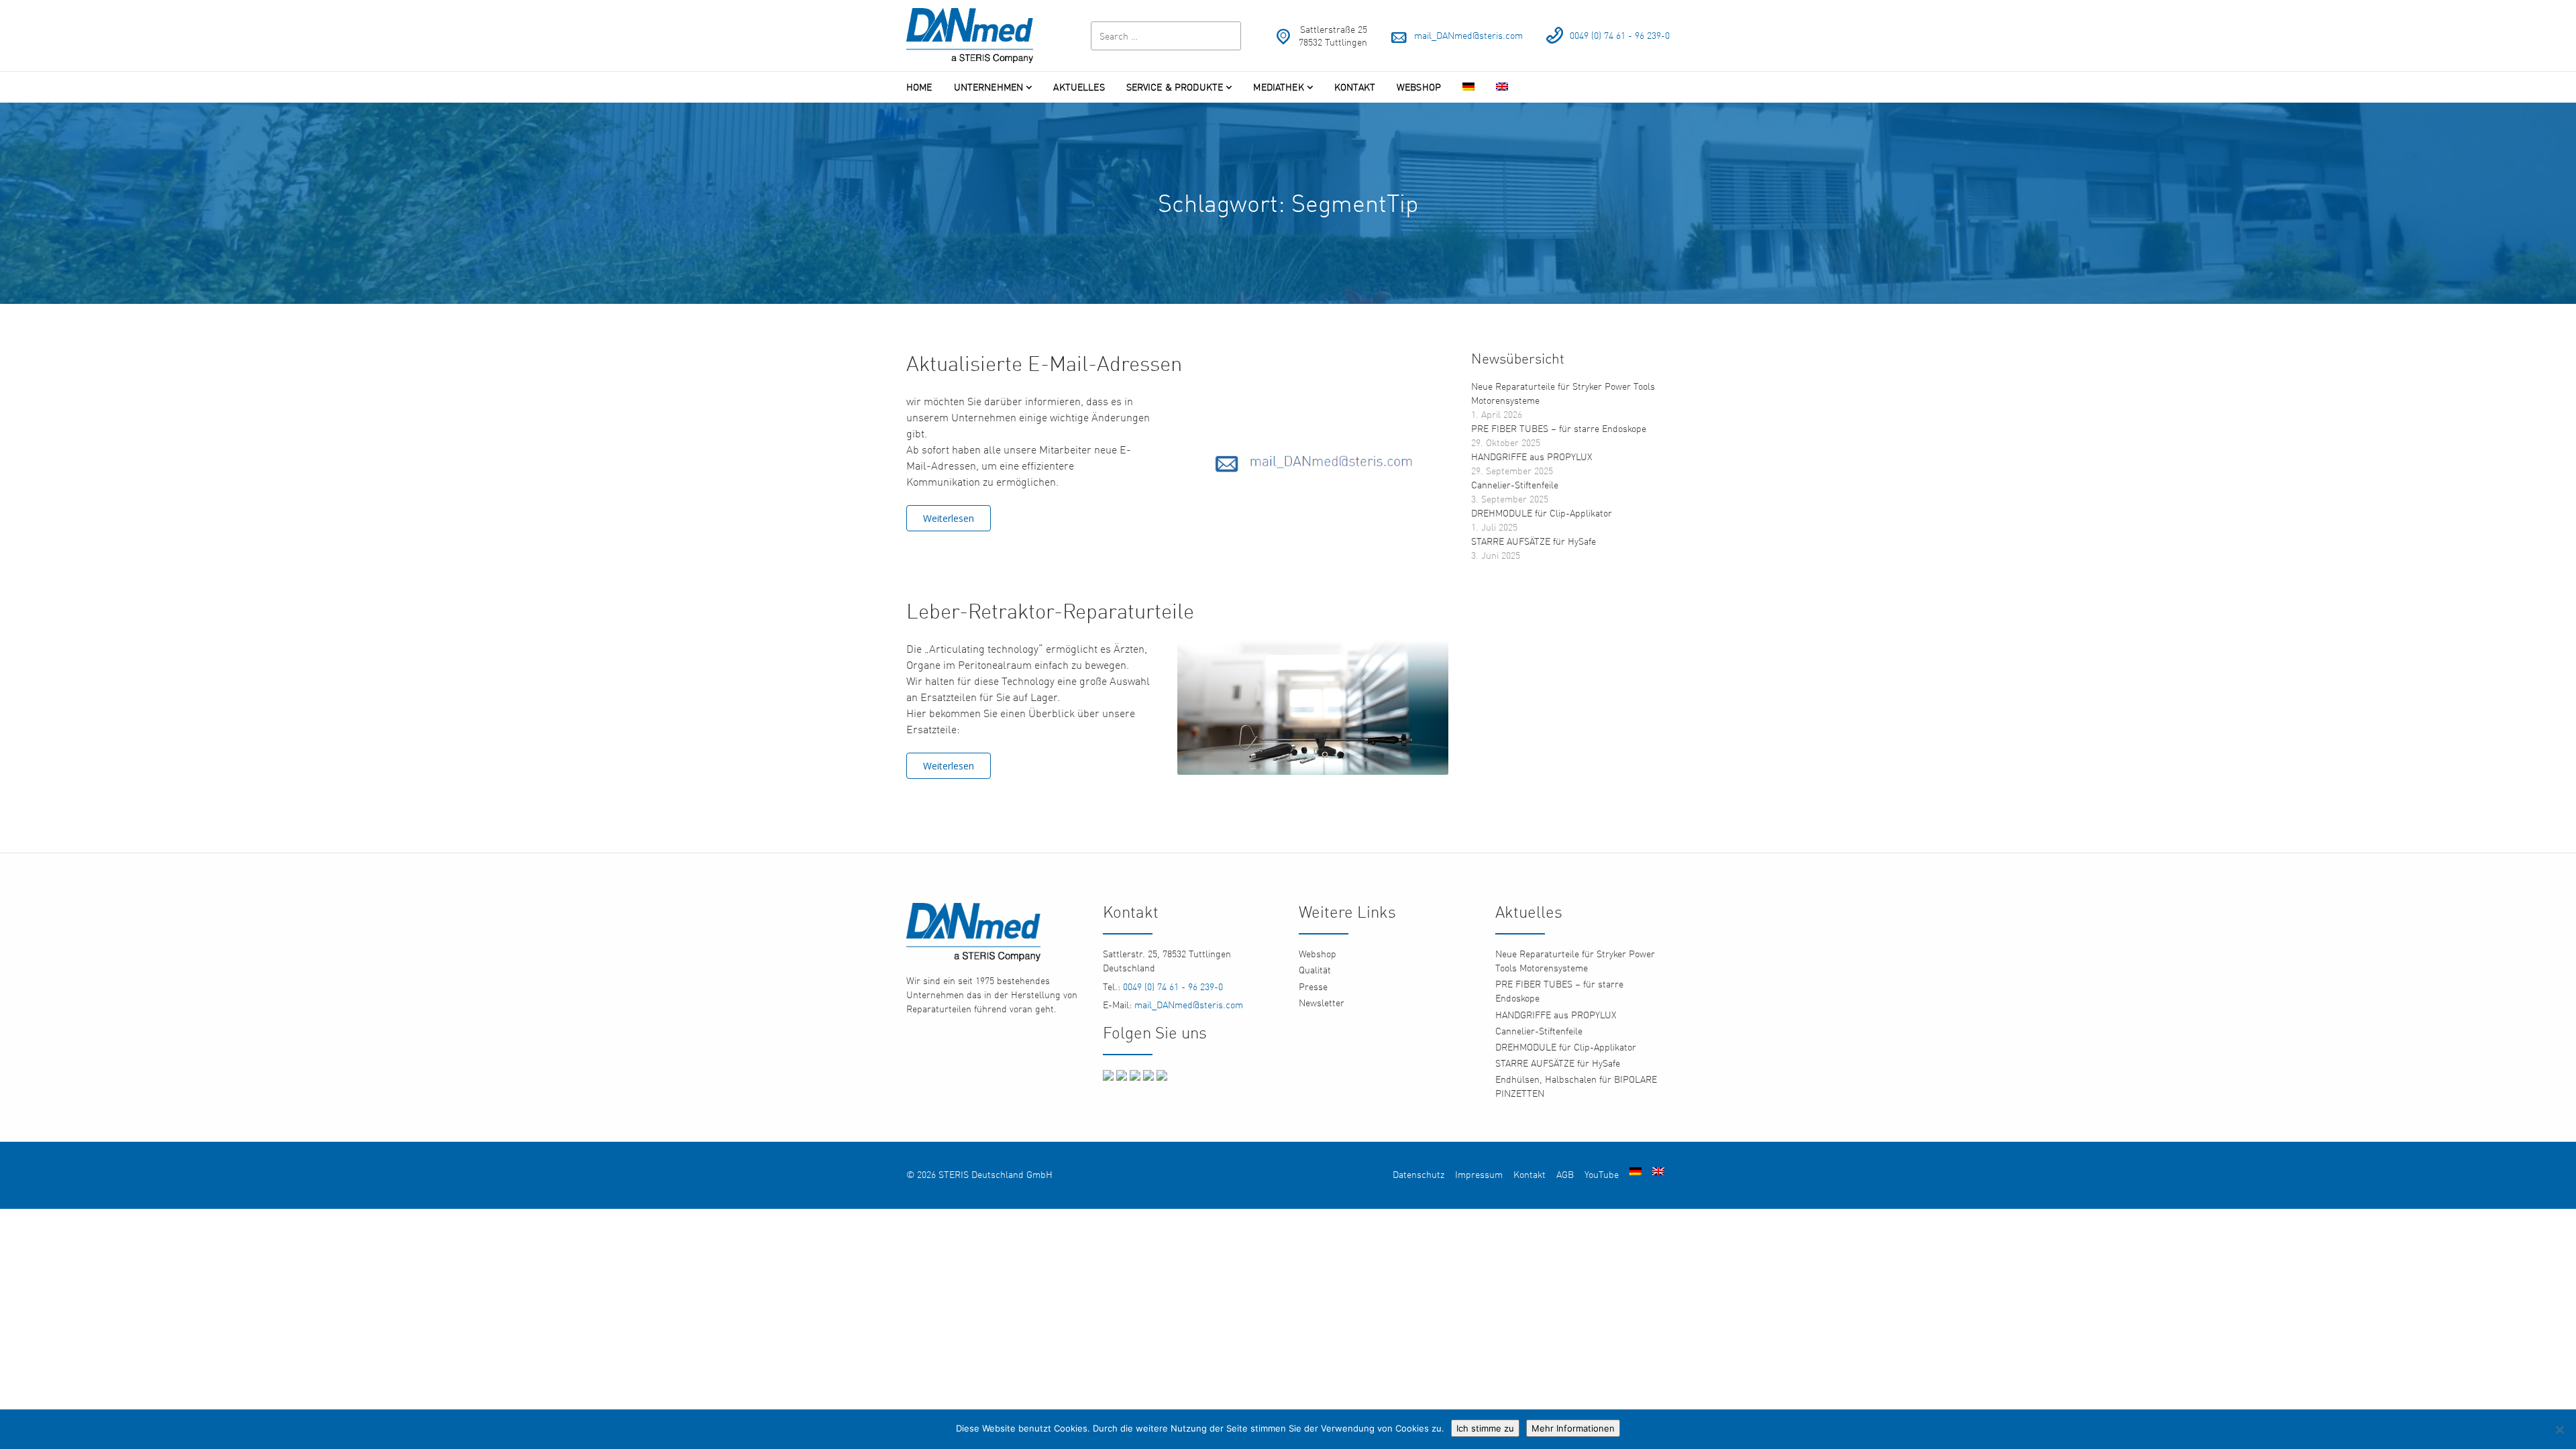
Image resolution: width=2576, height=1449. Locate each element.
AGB (1565, 1174)
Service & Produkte (1175, 87)
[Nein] (2559, 1430)
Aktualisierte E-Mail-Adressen (1044, 363)
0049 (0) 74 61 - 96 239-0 (1620, 35)
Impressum (1479, 1174)
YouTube (1602, 1174)
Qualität (1315, 970)
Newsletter (1322, 1003)
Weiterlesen (949, 518)
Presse (1313, 986)
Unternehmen (989, 87)
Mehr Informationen (1573, 1428)
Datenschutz (1418, 1174)
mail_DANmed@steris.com (1468, 35)
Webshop (1419, 87)
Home (919, 87)
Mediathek (1278, 87)
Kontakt (1355, 87)
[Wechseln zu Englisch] (1502, 87)
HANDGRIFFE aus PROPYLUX (1532, 457)
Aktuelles (1079, 87)
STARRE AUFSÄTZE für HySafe (1534, 541)
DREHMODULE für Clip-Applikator (1542, 513)
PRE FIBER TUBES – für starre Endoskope (1559, 428)
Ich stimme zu (1485, 1428)
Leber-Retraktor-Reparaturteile (1050, 611)
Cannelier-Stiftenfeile (1515, 485)
